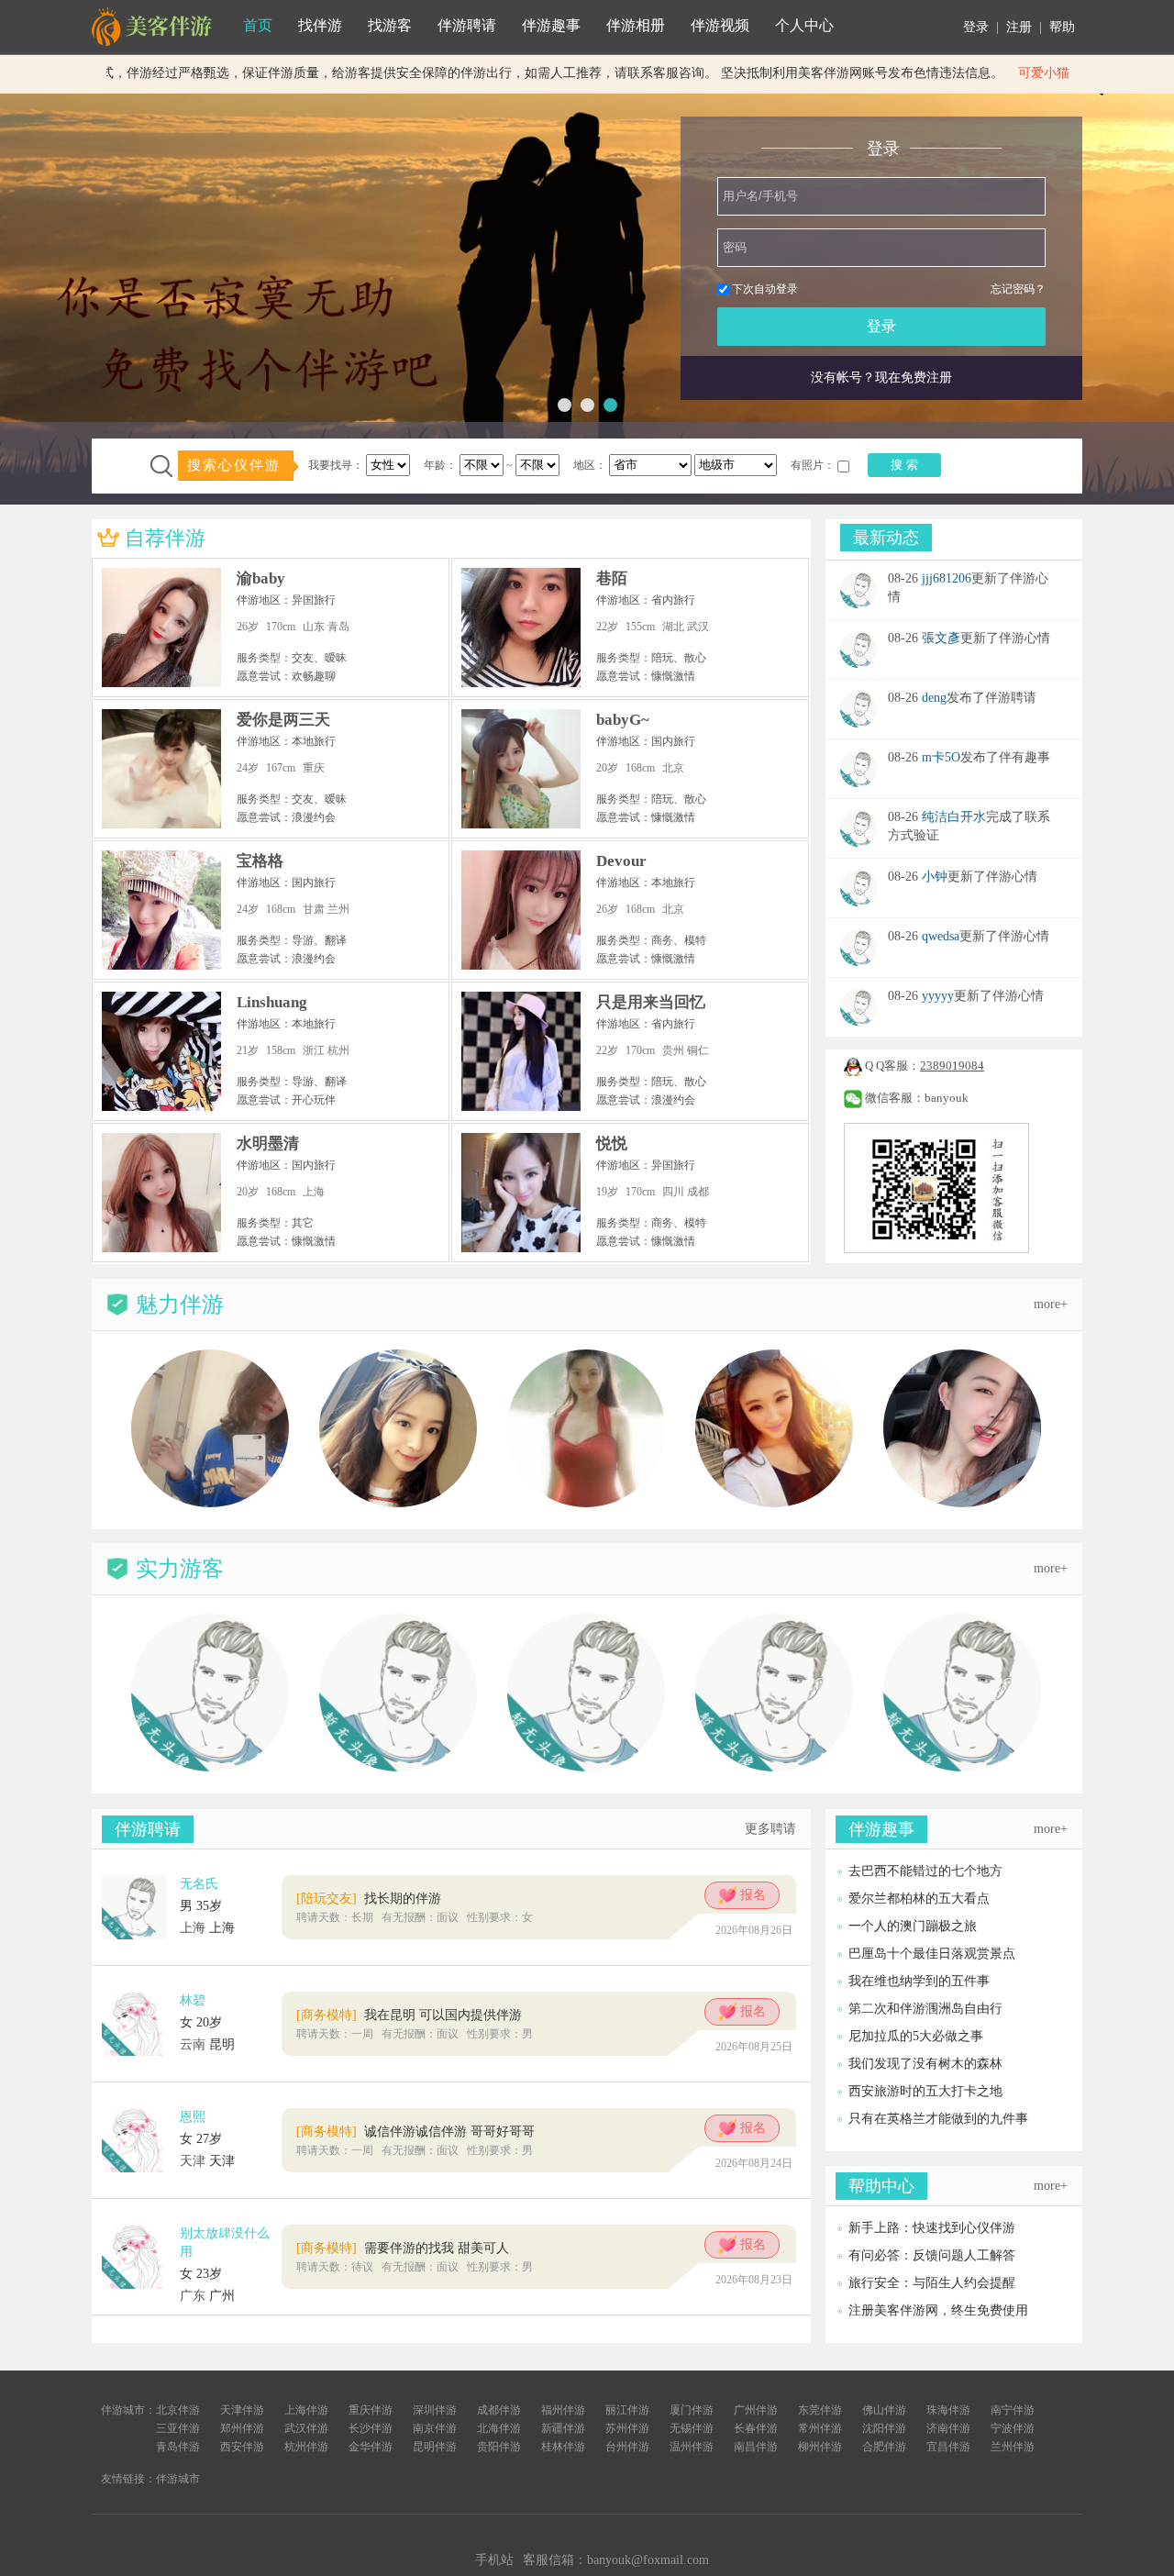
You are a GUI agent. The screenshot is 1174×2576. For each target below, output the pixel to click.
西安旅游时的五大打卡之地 (925, 2091)
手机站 (494, 2560)
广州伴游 (756, 2410)
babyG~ (623, 720)
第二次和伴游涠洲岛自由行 (925, 2009)
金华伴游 (371, 2447)
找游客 (390, 25)
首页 (258, 25)
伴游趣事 (551, 25)
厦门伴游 (692, 2410)
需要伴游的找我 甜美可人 (403, 2248)
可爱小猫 (1023, 73)
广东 (193, 2296)
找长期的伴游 (369, 1899)
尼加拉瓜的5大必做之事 (916, 2036)
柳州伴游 (820, 2447)
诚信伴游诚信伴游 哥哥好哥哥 (415, 2132)
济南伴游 (948, 2428)
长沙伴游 (371, 2428)
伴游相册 (636, 25)
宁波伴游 (1013, 2428)
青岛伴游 (178, 2447)
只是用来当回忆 (651, 1002)
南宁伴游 (1013, 2410)
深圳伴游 (435, 2410)
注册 (1019, 27)
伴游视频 (720, 25)
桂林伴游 (563, 2447)
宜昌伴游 (948, 2447)
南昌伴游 (756, 2447)
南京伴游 (435, 2428)
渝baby (261, 578)
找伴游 (320, 25)
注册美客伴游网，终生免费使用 (938, 2310)
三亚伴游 (178, 2428)
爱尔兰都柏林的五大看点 (919, 1899)
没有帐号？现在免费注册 (881, 378)
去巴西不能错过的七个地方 (925, 1871)
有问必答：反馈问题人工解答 (932, 2255)
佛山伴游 (884, 2410)
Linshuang (272, 1002)
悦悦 (612, 1144)
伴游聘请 (467, 25)
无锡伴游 (692, 2428)
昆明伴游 (435, 2447)
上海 (193, 1928)
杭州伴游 (306, 2447)
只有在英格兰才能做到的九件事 (938, 2119)
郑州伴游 (242, 2428)
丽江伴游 (627, 2410)
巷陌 (612, 578)
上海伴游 (306, 2410)
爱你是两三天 (283, 720)
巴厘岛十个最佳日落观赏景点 (932, 1954)
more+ (1051, 1304)
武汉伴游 (306, 2428)
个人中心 (804, 25)
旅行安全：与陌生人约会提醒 (932, 2283)
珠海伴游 (948, 2410)
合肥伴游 (884, 2447)
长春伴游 (756, 2428)
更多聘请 (770, 1829)
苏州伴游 (627, 2428)
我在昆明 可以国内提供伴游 (409, 2015)
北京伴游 (178, 2410)
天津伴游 (242, 2410)
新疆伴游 (563, 2428)
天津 (193, 2161)
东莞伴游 (820, 2410)
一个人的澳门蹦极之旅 (913, 1926)
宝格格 (260, 861)
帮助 (1062, 27)
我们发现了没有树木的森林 (925, 2064)
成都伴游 (499, 2410)
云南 (193, 2044)
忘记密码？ (1018, 289)
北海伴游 (499, 2428)
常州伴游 (820, 2428)
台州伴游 (627, 2447)
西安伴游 (242, 2447)
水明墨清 (268, 1144)
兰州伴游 (1013, 2447)
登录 (976, 27)
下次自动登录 (765, 289)
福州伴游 (563, 2410)
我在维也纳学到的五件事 (919, 1981)
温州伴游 (692, 2447)
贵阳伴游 (499, 2447)
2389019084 (952, 1066)
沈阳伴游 (884, 2428)
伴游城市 (178, 2479)
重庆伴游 (371, 2410)
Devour (621, 861)
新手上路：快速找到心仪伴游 (932, 2228)
